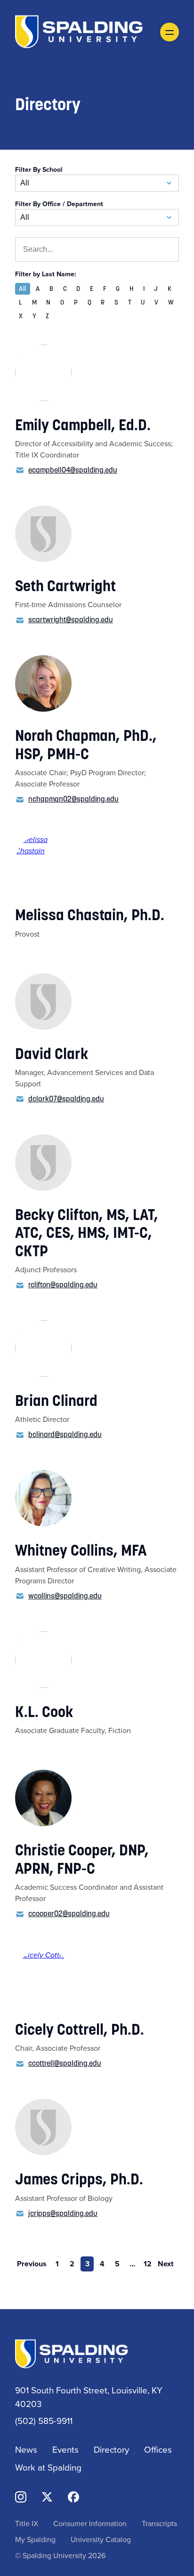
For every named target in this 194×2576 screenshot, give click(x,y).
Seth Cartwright (65, 586)
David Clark (52, 1054)
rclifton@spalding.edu (63, 1284)
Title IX (27, 2523)
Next (166, 2264)
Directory (111, 2449)
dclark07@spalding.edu (66, 1099)
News (26, 2449)
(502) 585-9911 (44, 2420)
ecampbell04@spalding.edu (73, 470)
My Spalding (35, 2539)
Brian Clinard (56, 1401)
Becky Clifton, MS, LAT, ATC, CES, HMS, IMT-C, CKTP (87, 1233)
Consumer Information (90, 2523)
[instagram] (21, 2496)
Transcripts (159, 2523)
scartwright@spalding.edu (71, 619)
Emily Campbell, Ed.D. (83, 425)
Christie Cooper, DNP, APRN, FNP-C (82, 1859)
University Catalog (101, 2539)
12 (148, 2264)
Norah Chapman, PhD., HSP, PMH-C (86, 745)
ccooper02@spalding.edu (69, 1913)
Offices (158, 2449)
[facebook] (73, 2496)
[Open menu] (170, 32)
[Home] (79, 31)
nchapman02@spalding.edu (73, 799)
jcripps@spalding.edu (63, 2213)
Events (65, 2449)
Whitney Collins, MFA (81, 1550)
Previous (32, 2264)
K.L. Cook (44, 1712)
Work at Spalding (48, 2467)
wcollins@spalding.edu (65, 1596)
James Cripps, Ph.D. (79, 2179)
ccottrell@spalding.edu (65, 2063)
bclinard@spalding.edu (65, 1434)
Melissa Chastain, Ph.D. (90, 915)
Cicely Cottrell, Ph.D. (80, 2030)
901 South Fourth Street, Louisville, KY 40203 (89, 2397)
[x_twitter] (47, 2496)
